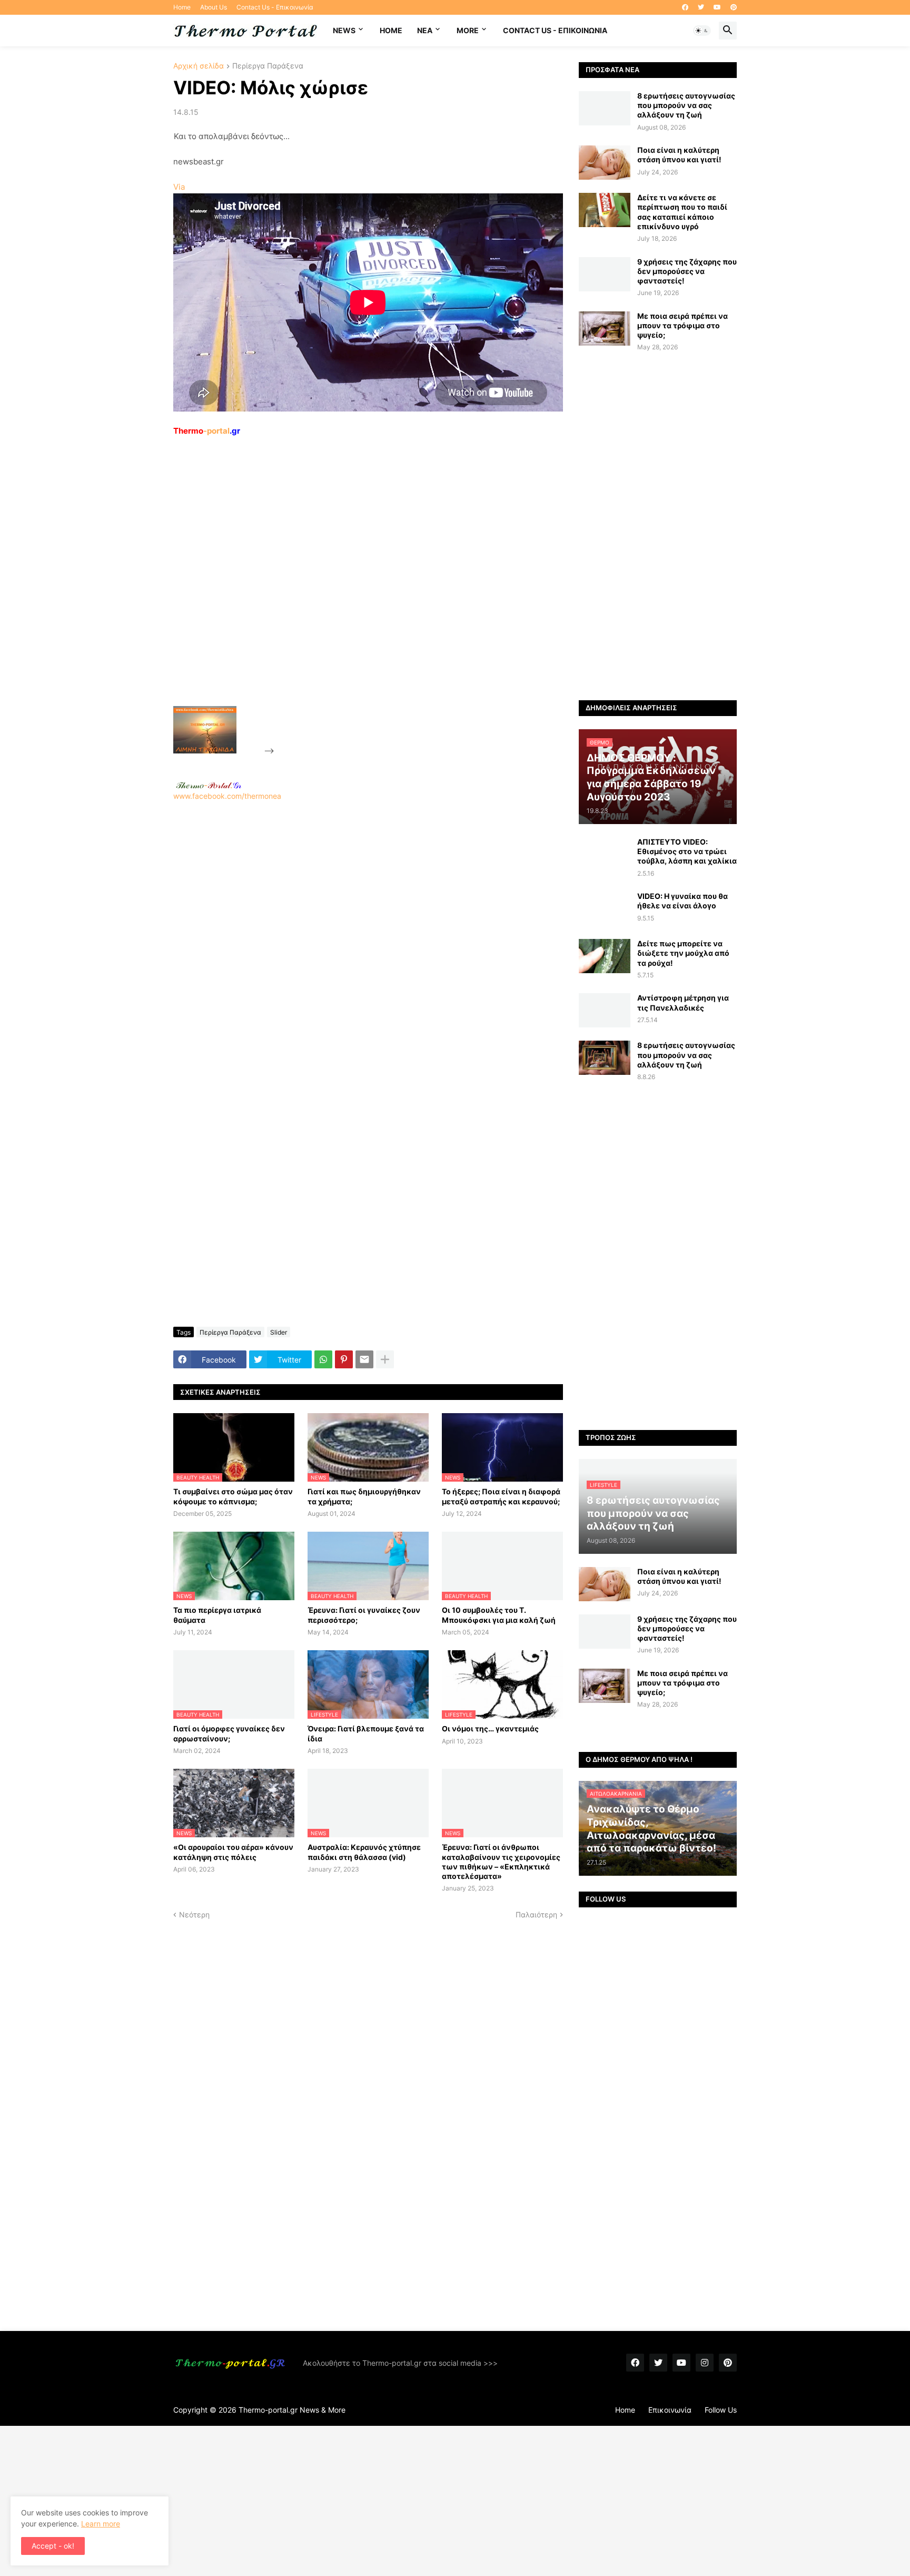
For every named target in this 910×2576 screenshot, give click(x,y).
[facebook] (685, 7)
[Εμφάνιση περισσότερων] (385, 1359)
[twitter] (701, 7)
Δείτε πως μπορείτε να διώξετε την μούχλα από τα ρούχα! (683, 953)
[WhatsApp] (323, 1359)
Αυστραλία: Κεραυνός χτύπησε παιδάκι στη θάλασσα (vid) (364, 1852)
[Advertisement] (355, 595)
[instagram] (705, 2363)
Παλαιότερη (536, 1914)
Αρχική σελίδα (199, 66)
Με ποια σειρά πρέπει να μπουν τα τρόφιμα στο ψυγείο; (682, 325)
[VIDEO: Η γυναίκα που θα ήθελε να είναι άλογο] (605, 909)
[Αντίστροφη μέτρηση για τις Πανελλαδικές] (605, 1010)
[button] (702, 31)
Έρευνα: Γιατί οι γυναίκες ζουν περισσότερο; (364, 1615)
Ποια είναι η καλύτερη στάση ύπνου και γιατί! (679, 155)
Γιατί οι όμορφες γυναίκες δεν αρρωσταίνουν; (229, 1733)
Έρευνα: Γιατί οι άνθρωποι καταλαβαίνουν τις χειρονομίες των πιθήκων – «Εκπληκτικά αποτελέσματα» (501, 1862)
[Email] (364, 1359)
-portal (207, 431)
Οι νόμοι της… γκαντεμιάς (490, 1728)
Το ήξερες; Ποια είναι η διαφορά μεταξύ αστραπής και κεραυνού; (501, 1496)
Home (182, 7)
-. (209, 785)
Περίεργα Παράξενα (268, 66)
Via (179, 187)
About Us (214, 7)
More (468, 30)
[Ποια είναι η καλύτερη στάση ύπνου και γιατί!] (605, 163)
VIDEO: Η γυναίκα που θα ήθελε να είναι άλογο (682, 901)
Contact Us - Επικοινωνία (275, 7)
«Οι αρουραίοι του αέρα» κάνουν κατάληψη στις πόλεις (233, 1852)
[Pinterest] (344, 1359)
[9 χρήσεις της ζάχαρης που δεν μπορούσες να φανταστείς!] (605, 274)
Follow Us (721, 2410)
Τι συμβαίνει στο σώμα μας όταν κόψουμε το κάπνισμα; (233, 1496)
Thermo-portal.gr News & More (292, 2410)
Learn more (101, 2524)
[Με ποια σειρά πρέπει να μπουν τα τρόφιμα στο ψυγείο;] (605, 329)
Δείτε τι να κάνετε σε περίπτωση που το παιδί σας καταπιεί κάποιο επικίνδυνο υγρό (682, 212)
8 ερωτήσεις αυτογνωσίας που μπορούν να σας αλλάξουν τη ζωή (686, 105)
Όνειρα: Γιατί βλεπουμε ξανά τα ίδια (366, 1733)
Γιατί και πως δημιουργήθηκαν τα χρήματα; (364, 1496)
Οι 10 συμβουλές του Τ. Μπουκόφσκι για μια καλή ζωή (499, 1615)
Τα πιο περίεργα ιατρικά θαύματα (217, 1615)
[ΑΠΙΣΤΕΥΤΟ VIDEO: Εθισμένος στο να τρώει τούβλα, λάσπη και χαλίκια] (605, 854)
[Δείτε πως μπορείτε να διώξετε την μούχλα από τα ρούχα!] (605, 956)
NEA (425, 30)
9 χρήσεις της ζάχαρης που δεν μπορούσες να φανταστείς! (687, 271)
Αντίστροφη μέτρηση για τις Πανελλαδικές (683, 1002)
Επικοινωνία (670, 2410)
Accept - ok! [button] (53, 2546)
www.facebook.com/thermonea (227, 796)
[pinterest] (734, 7)
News (344, 30)
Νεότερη (194, 1914)
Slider (279, 1332)
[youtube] (717, 7)
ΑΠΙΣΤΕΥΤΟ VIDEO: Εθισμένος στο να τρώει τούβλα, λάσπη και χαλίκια (687, 851)
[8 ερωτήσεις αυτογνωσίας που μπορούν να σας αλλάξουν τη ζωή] (605, 108)
